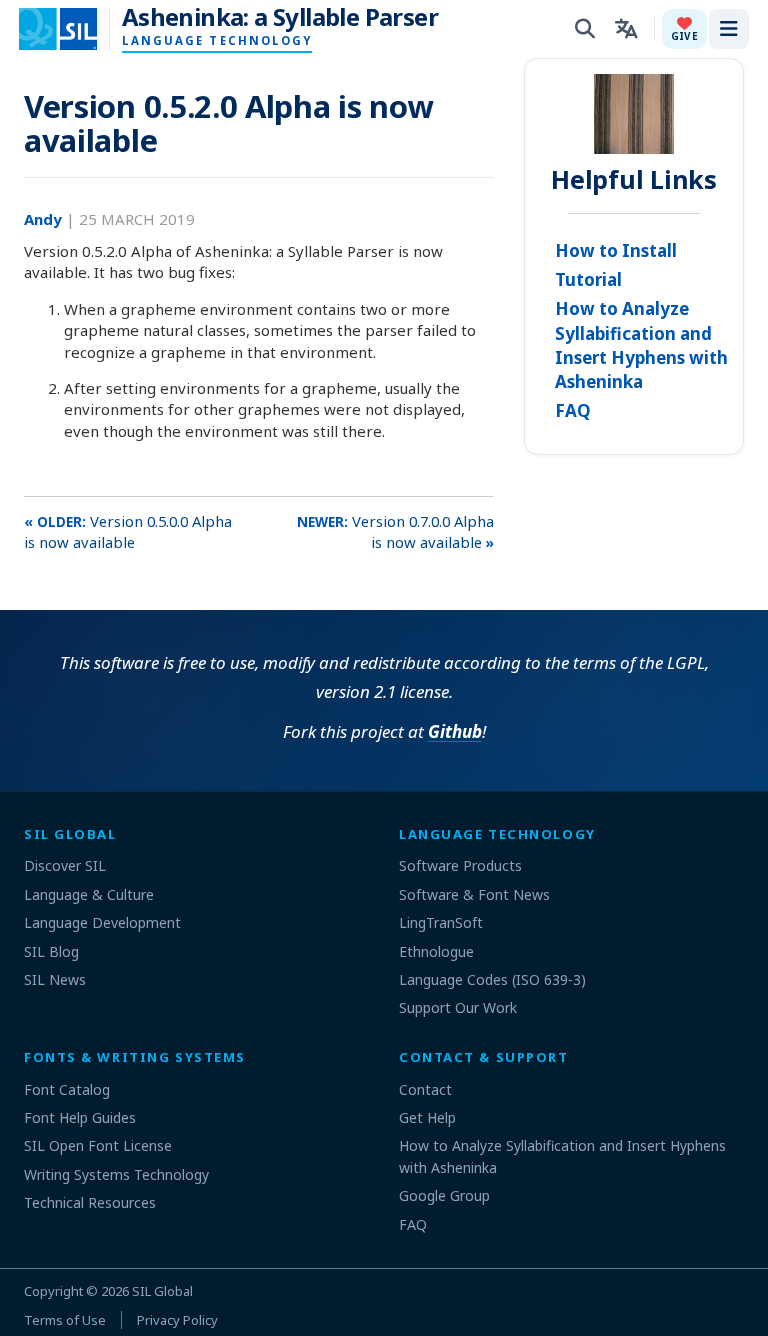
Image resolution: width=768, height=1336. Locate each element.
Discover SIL (65, 865)
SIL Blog (51, 951)
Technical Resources (90, 1202)
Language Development (102, 922)
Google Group (444, 1195)
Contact (425, 1089)
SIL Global (162, 1291)
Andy (45, 219)
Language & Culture (89, 894)
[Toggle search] (585, 29)
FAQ (573, 410)
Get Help (427, 1117)
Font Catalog (67, 1089)
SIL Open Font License (98, 1145)
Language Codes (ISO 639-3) (492, 979)
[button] (684, 29)
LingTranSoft (441, 922)
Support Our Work (458, 1007)
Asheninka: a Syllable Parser (280, 17)
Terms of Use (65, 1320)
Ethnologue (436, 951)
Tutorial (588, 279)
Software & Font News (474, 894)
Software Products (460, 865)
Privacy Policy (177, 1320)
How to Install (616, 250)
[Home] (70, 29)
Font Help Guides (80, 1117)
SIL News (55, 979)
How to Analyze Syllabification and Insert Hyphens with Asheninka (641, 345)
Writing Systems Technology (116, 1174)
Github (455, 731)
